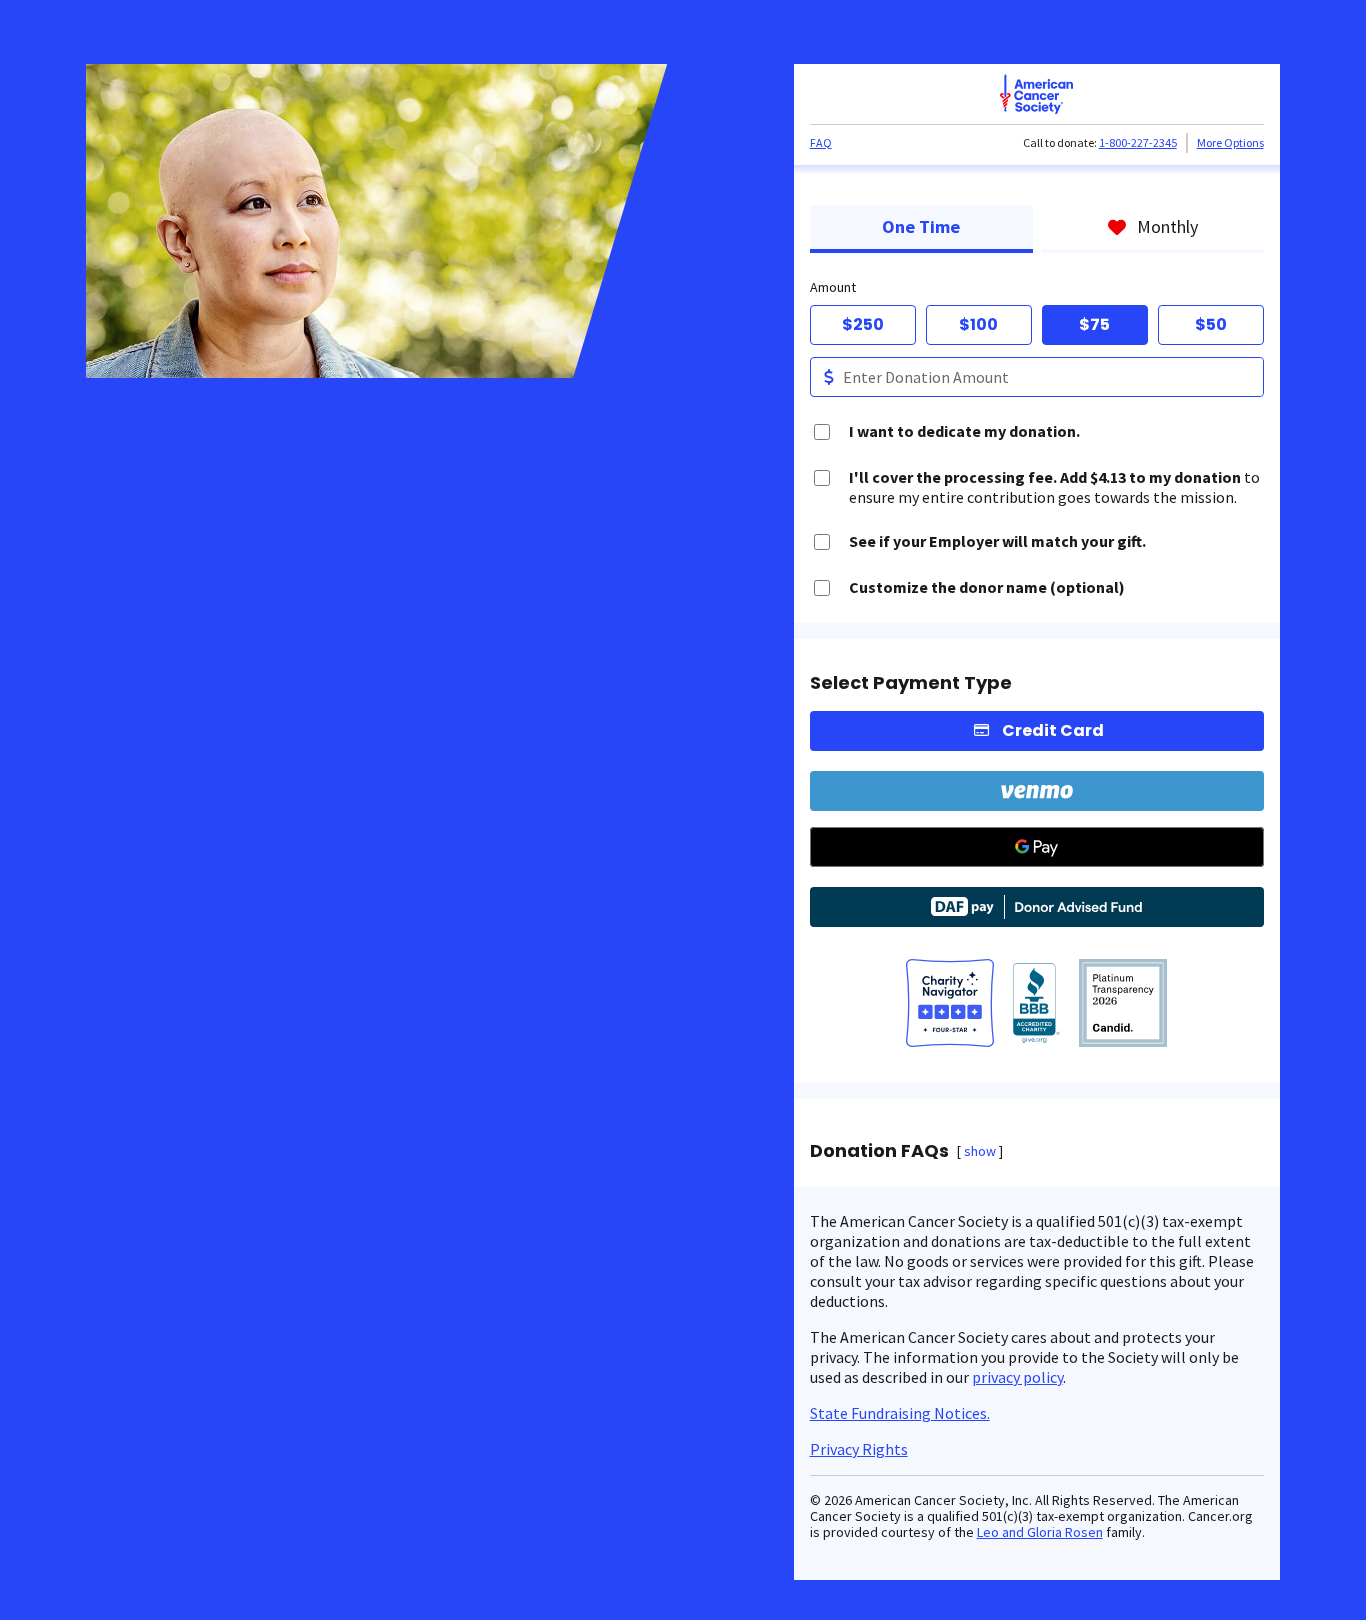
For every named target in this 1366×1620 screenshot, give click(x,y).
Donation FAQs (879, 1151)
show (980, 1151)
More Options (1230, 142)
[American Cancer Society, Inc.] (1123, 1005)
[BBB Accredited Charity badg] (1036, 1005)
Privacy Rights (859, 1449)
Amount (833, 287)
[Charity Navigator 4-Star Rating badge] (950, 1005)
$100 (978, 324)
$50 (1211, 324)
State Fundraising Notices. (900, 1413)
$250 (863, 324)
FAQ (821, 142)
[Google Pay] (1037, 847)
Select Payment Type (911, 683)
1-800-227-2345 (1138, 142)
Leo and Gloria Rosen (1040, 1532)
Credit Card (1053, 730)
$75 (1094, 324)
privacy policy (1017, 1377)
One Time (921, 226)
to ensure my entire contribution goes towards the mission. (1054, 487)
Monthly (1167, 226)
